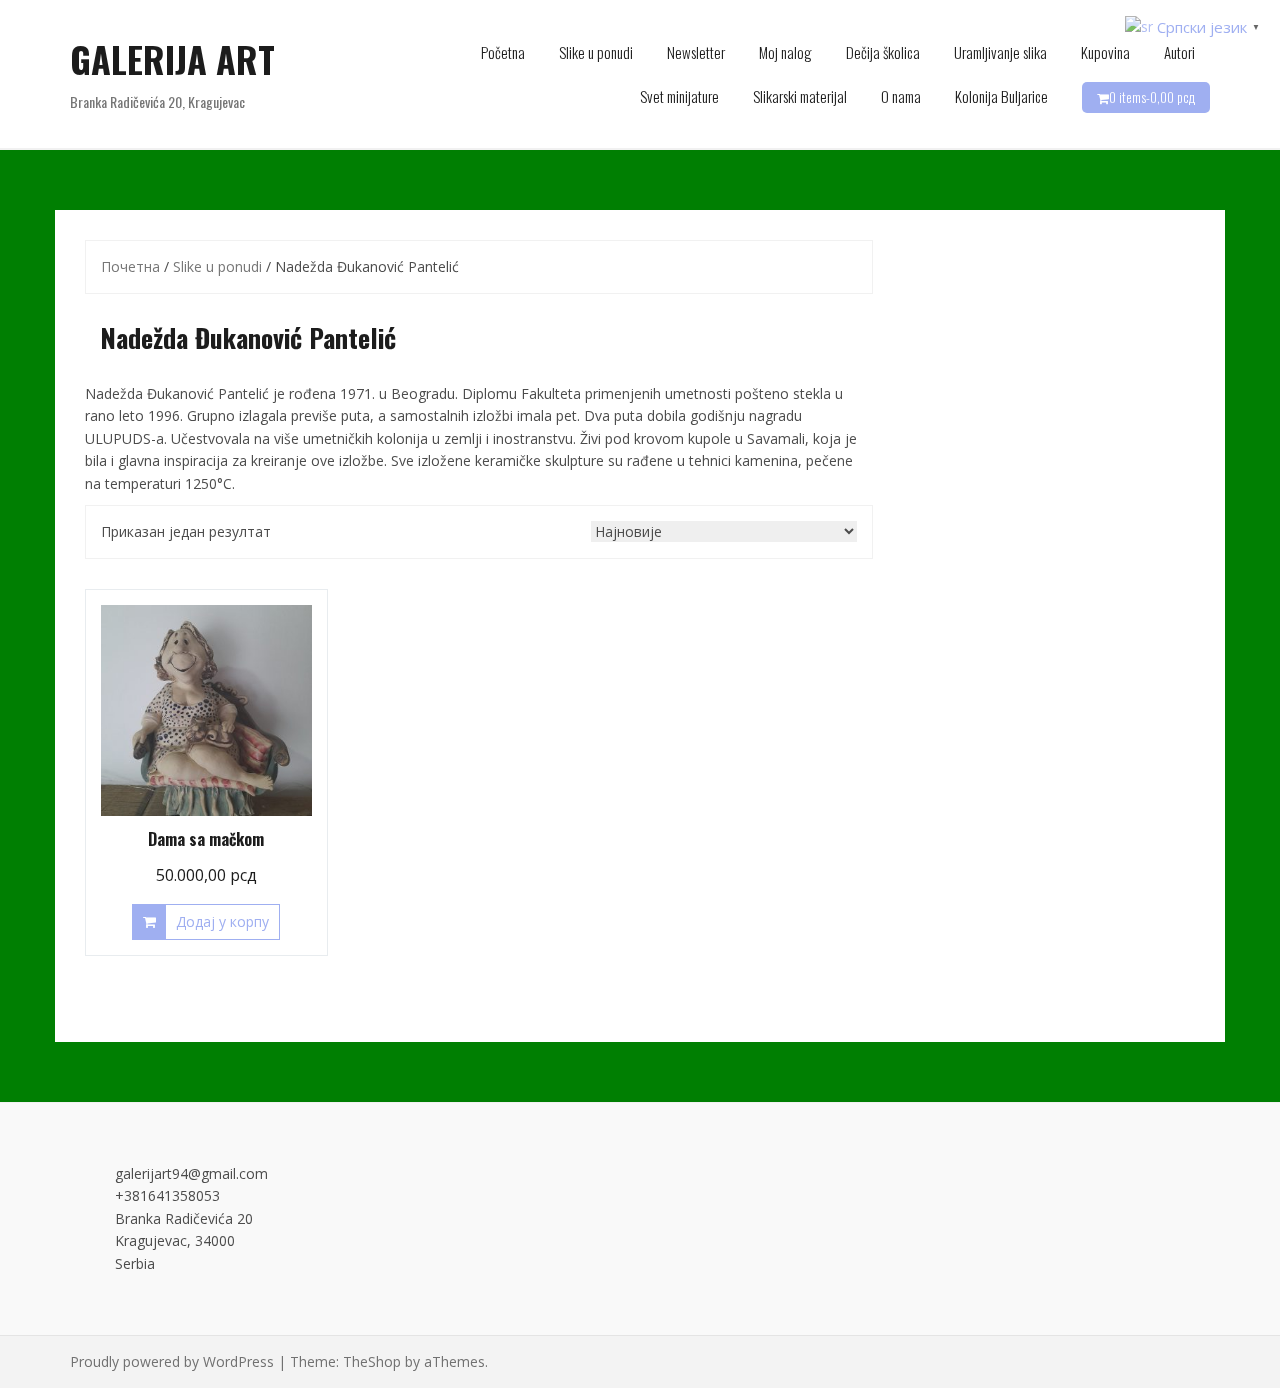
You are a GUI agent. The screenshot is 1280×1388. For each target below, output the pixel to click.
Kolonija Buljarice (1001, 96)
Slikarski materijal (800, 96)
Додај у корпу (222, 921)
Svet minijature (679, 96)
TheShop (372, 1361)
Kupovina (1105, 52)
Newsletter (696, 52)
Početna (503, 52)
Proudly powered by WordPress (172, 1361)
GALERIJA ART (172, 58)
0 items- (1152, 97)
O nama (901, 96)
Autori (1179, 52)
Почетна (130, 266)
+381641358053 (167, 1195)
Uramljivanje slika (1000, 52)
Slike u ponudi (596, 52)
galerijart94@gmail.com (191, 1173)
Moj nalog (785, 52)
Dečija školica (883, 52)
